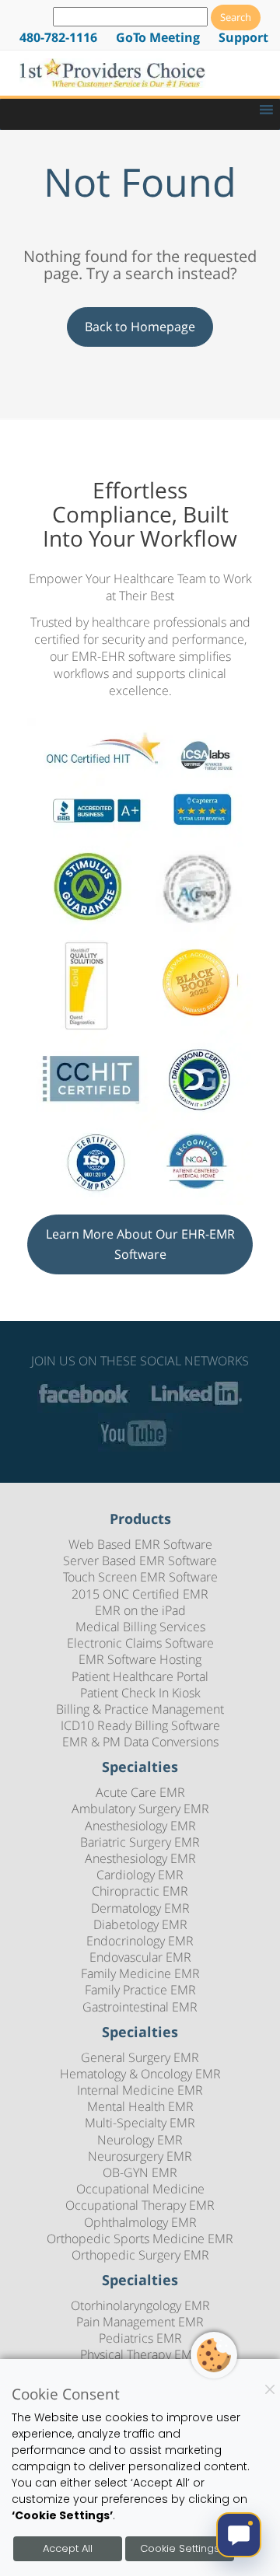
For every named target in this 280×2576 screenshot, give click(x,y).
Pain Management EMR (140, 2322)
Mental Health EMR (140, 2106)
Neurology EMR (140, 2140)
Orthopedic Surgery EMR (140, 2255)
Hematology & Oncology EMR (140, 2074)
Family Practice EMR (140, 1990)
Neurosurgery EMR (140, 2156)
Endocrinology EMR (140, 1941)
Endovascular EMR (140, 1957)
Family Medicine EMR (140, 1973)
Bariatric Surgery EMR (140, 1842)
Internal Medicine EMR (140, 2090)
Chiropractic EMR (140, 1891)
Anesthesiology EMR (140, 1826)
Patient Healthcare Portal (140, 1676)
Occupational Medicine (140, 2189)
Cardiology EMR (140, 1875)
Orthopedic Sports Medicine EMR (140, 2239)
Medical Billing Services (140, 1627)
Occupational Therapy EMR (140, 2205)
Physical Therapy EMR (140, 2354)
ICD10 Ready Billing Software (140, 1725)
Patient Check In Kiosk (140, 1693)
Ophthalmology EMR (140, 2222)
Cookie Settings (180, 2548)
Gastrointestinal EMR (140, 2007)
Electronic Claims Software (140, 1643)
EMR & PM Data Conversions (140, 1742)
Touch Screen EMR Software (140, 1577)
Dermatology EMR (140, 1908)
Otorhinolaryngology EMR (140, 2305)
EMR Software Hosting (140, 1659)
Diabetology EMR (140, 1924)
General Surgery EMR (140, 2057)
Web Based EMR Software (140, 1544)
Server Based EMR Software (140, 1561)
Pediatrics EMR (140, 2338)
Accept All (68, 2548)
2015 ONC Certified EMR (140, 1594)
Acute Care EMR (140, 1792)
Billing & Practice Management (140, 1709)
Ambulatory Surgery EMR (140, 1809)
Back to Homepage (140, 327)
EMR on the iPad (140, 1610)
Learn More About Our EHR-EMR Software (140, 1244)
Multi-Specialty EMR (140, 2123)
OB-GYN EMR (140, 2172)
